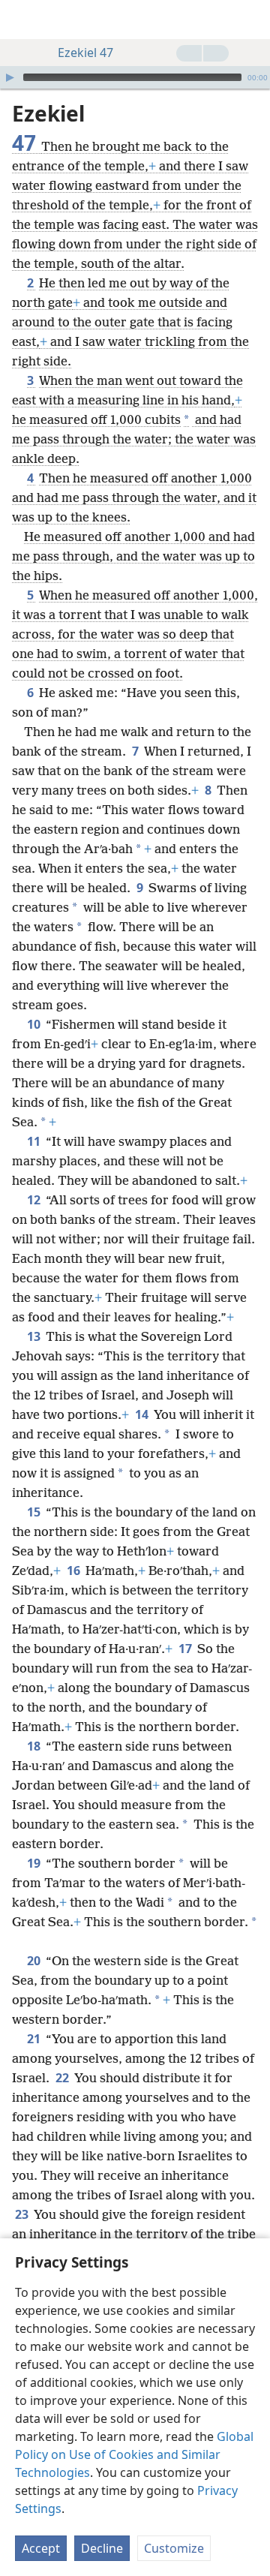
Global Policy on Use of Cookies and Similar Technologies (134, 2454)
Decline (102, 2548)
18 (35, 1746)
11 (35, 1141)
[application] (135, 77)
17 (186, 1649)
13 (35, 1336)
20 (35, 1961)
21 (35, 2039)
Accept (41, 2548)
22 (63, 2078)
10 (35, 1024)
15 (35, 1512)
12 (35, 1200)
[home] (22, 20)
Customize (174, 2548)
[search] (251, 20)
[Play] (10, 77)
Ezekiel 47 (85, 53)
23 (23, 2214)
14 (143, 1414)
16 (75, 1571)
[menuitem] (22, 20)
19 (35, 1863)
